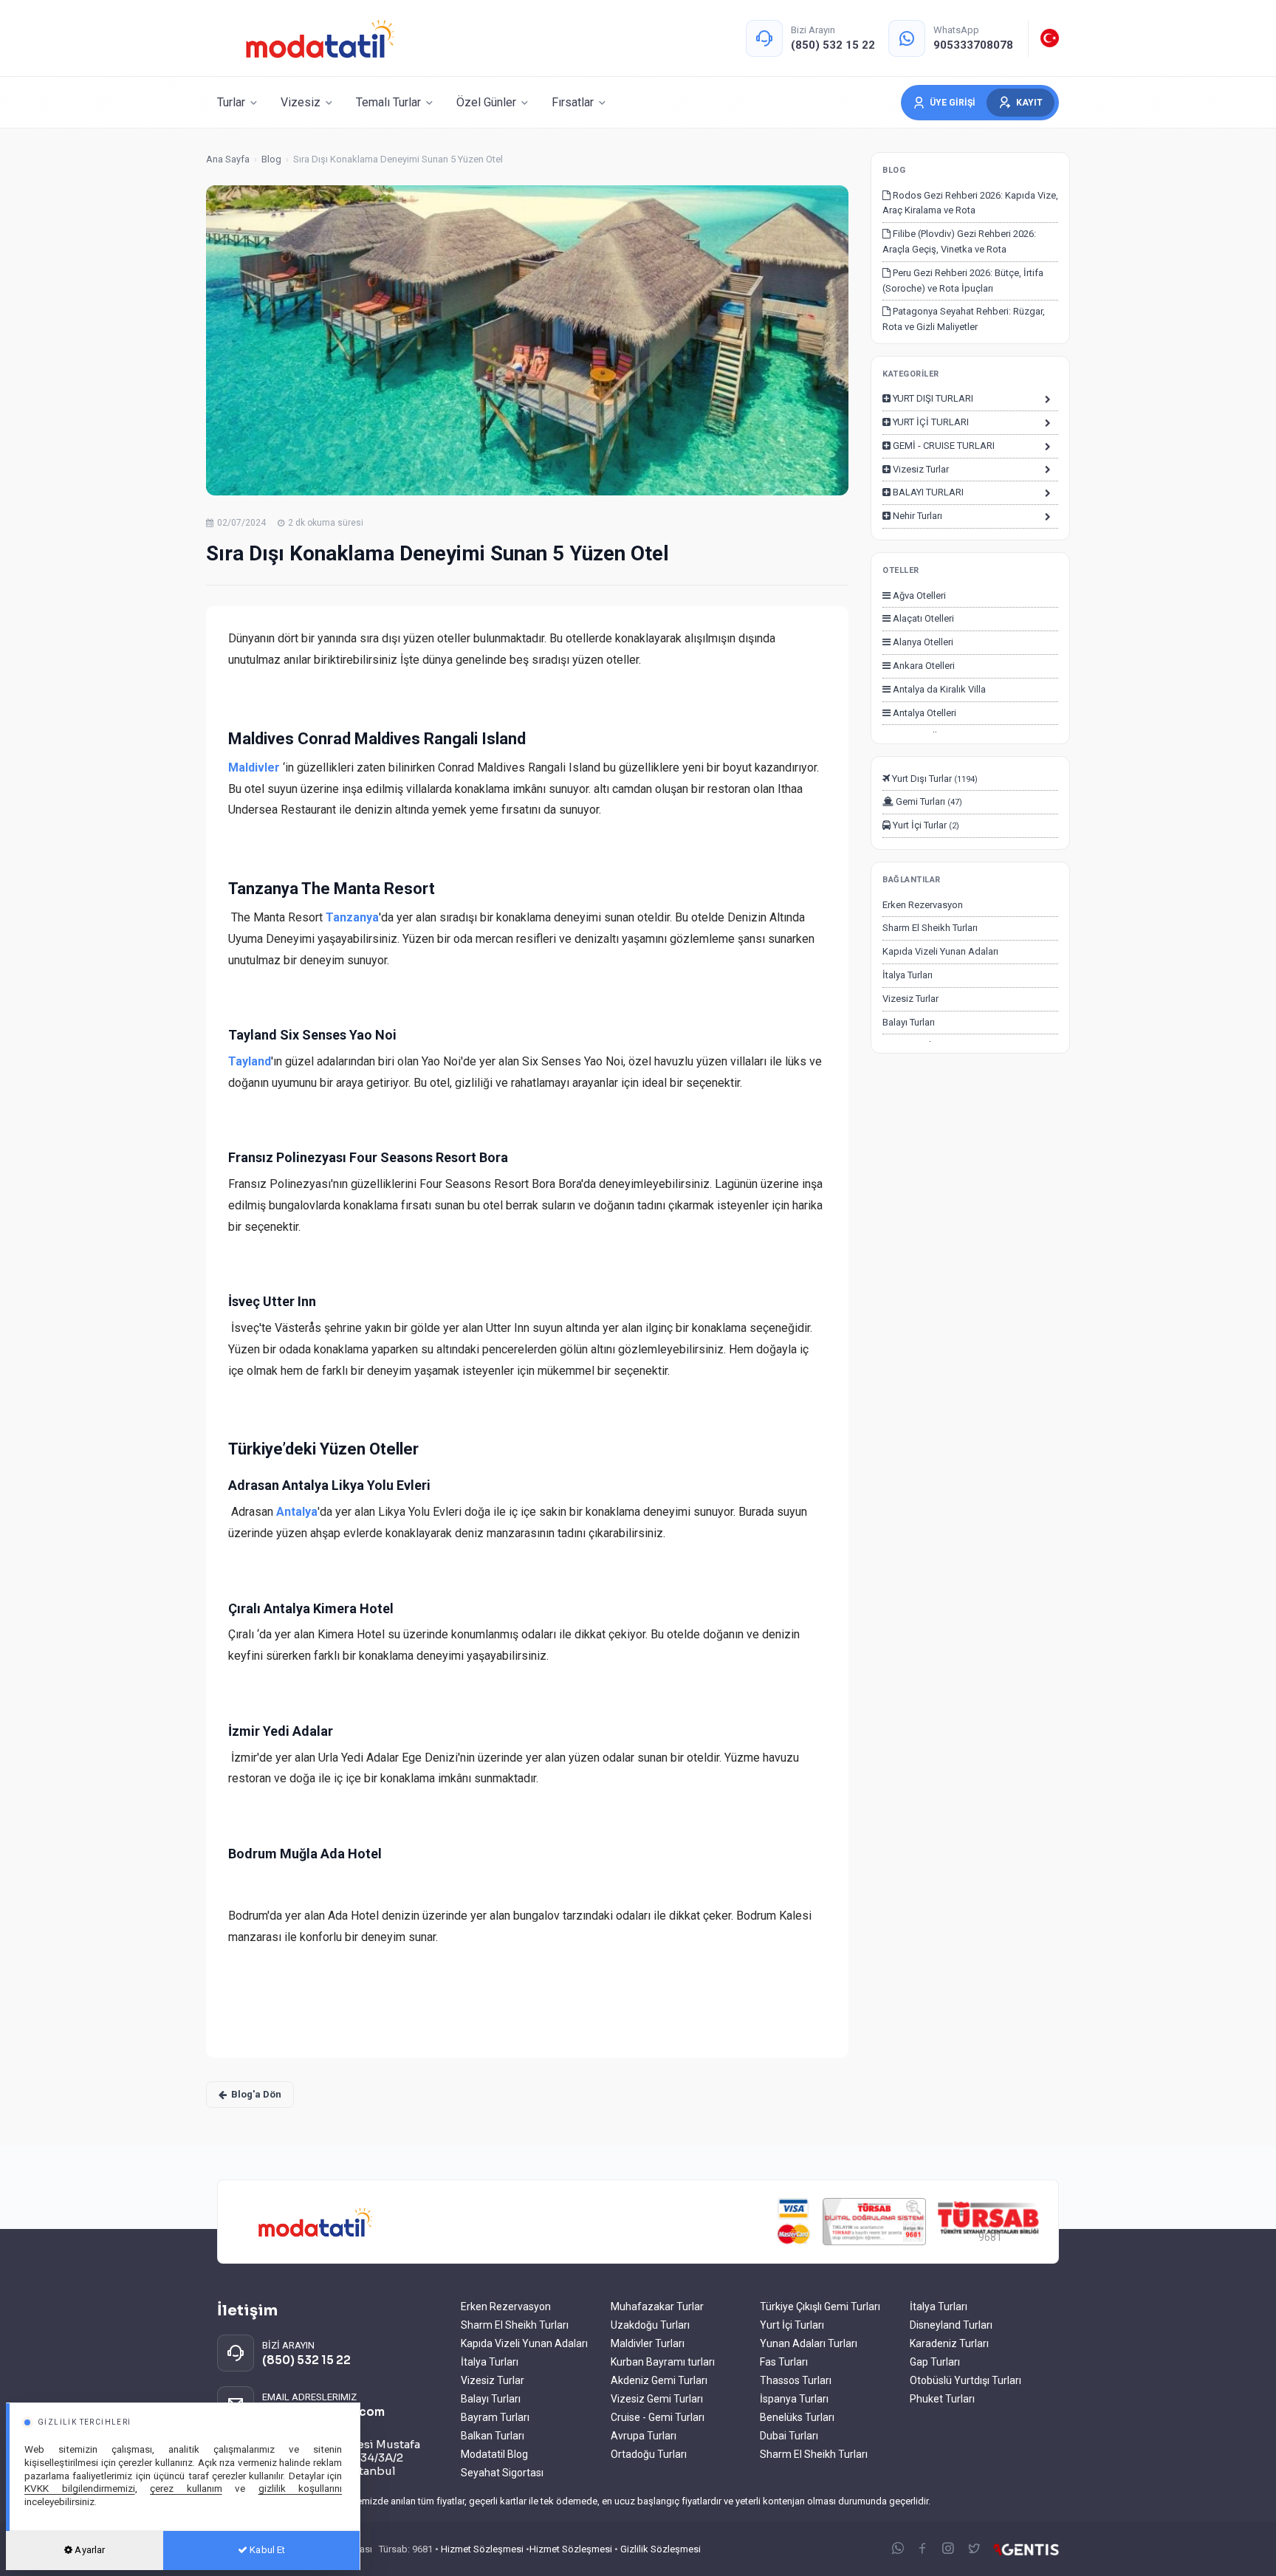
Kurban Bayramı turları (663, 2362)
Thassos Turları (796, 2380)
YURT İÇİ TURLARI (930, 422)
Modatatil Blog (494, 2454)
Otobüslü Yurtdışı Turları (965, 2380)
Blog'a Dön (256, 2094)
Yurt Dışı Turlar (934, 779)
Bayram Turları (495, 2417)
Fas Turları (784, 2362)
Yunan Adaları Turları (809, 2343)
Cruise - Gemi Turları (658, 2417)
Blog (271, 159)
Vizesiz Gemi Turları (657, 2399)
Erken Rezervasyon (923, 905)
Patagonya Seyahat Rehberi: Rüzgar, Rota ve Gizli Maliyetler (964, 319)
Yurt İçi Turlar (925, 825)
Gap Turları (935, 2362)
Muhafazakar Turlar (657, 2307)
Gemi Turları (928, 801)
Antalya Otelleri (923, 713)
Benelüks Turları (797, 2417)
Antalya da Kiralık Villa (938, 689)
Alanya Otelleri (922, 642)
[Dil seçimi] (1050, 38)
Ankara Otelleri (923, 666)
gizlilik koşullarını (301, 2488)
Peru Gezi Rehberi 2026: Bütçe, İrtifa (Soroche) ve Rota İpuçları (963, 281)
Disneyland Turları (951, 2325)
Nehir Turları (916, 516)
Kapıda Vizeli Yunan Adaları (940, 951)
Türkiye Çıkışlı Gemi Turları (820, 2307)
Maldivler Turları (648, 2343)
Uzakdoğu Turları (650, 2325)
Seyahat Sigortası (502, 2473)
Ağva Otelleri (918, 595)
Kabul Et (266, 2550)
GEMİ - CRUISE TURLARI (943, 446)
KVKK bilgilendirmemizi (80, 2488)
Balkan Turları (493, 2436)
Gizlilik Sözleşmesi (661, 2549)
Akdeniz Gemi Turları (659, 2380)
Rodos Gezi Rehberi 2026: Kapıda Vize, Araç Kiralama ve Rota (970, 203)
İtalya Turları (908, 975)
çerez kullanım (186, 2488)
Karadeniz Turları (949, 2343)
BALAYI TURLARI (927, 492)
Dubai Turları (789, 2436)
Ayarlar (89, 2550)
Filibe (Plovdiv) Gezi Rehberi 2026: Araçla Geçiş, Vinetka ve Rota (959, 241)
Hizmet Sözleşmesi (482, 2549)
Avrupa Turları (644, 2436)
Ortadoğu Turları (649, 2454)
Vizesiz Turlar (920, 469)
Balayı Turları (909, 1022)
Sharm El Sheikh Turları (930, 928)
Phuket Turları (942, 2399)
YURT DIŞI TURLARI (932, 398)
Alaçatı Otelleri (922, 618)
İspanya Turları (794, 2399)
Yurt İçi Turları (792, 2325)
